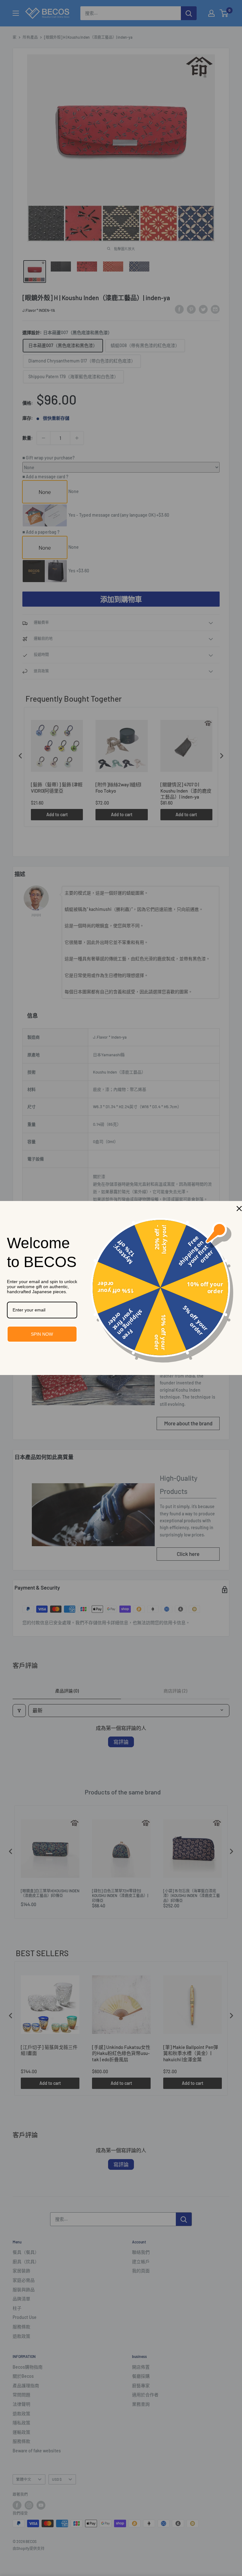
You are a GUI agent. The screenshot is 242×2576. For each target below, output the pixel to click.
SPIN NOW (42, 1334)
